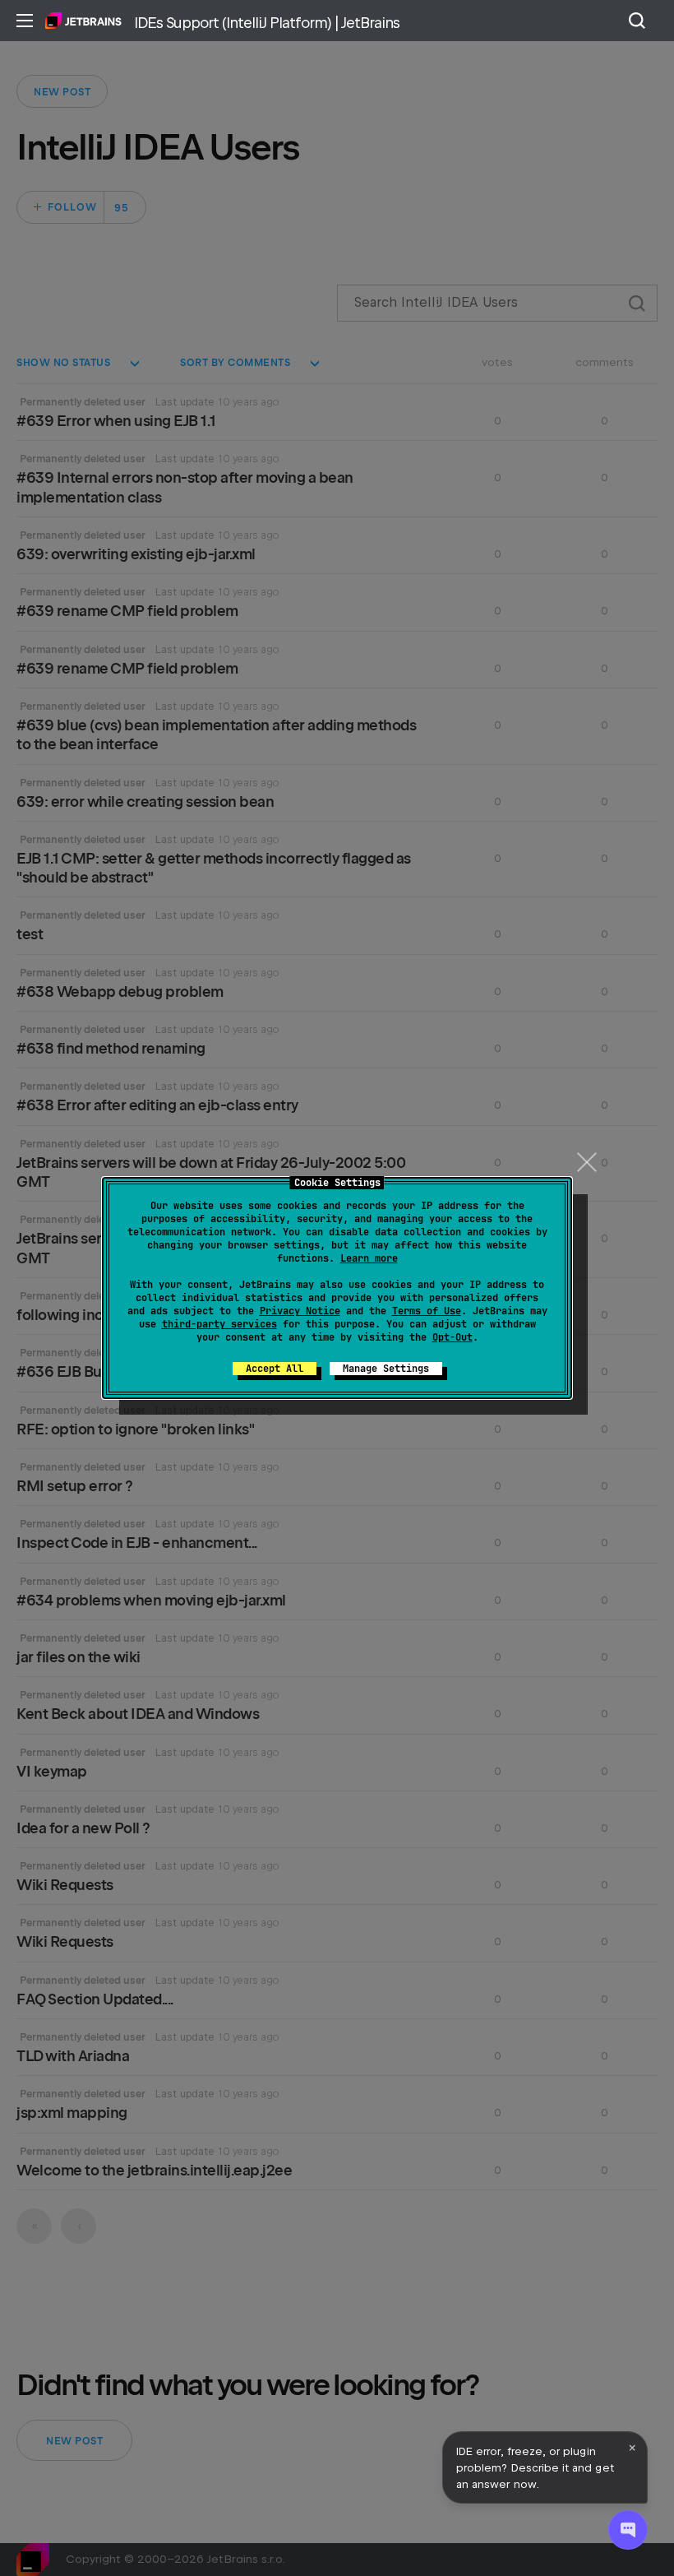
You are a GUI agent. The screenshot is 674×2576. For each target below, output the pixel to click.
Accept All (275, 1369)
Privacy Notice (300, 1311)
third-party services (219, 1324)
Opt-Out (452, 1337)
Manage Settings (386, 1369)
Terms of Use (427, 1311)
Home (83, 21)
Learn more (369, 1258)
